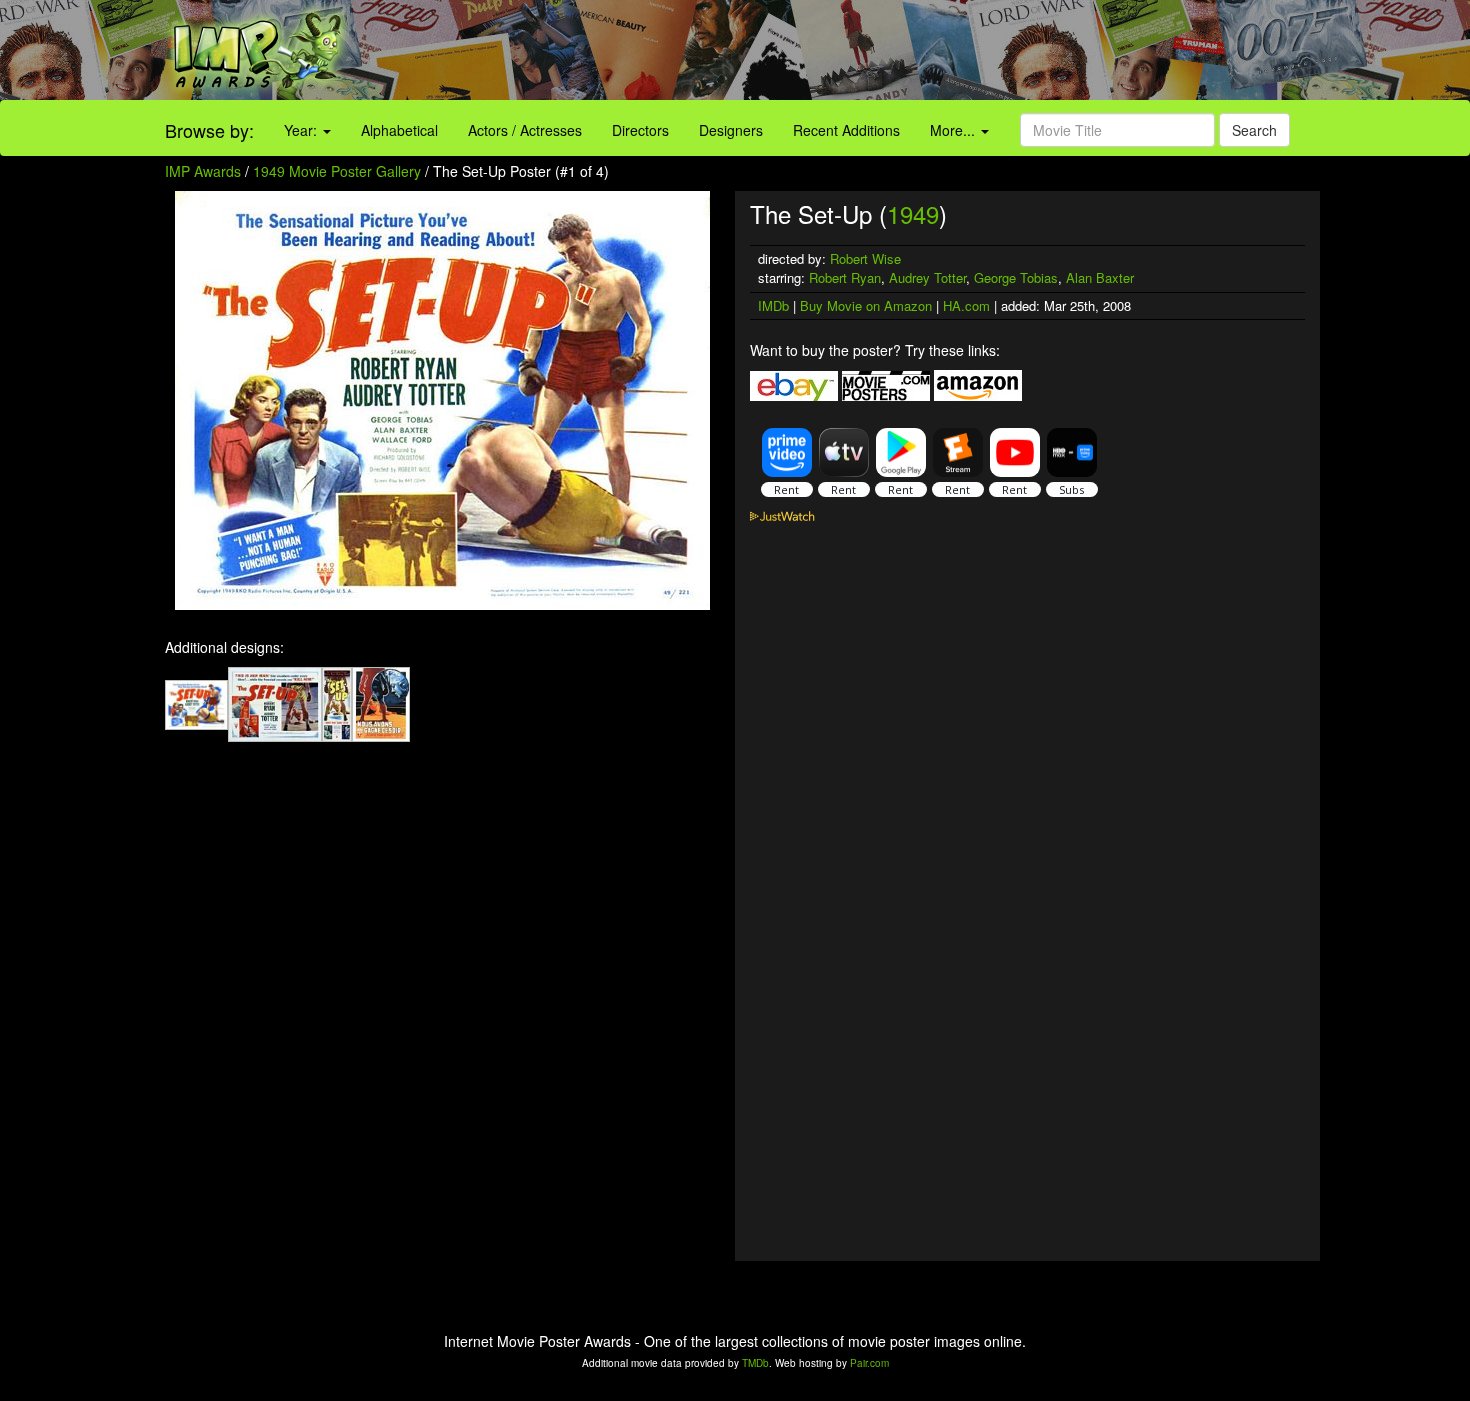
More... (954, 130)
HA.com (966, 305)
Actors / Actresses (525, 130)
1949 (913, 213)
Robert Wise (865, 258)
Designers (731, 130)
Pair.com (869, 1363)
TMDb (755, 1363)
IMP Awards (203, 171)
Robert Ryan (845, 277)
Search (1254, 130)
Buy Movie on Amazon (866, 305)
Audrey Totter (927, 277)
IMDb (773, 305)
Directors (640, 130)
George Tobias (1016, 277)
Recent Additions (846, 130)
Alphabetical (399, 130)
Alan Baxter (1100, 277)
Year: (302, 130)
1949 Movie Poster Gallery (337, 171)
